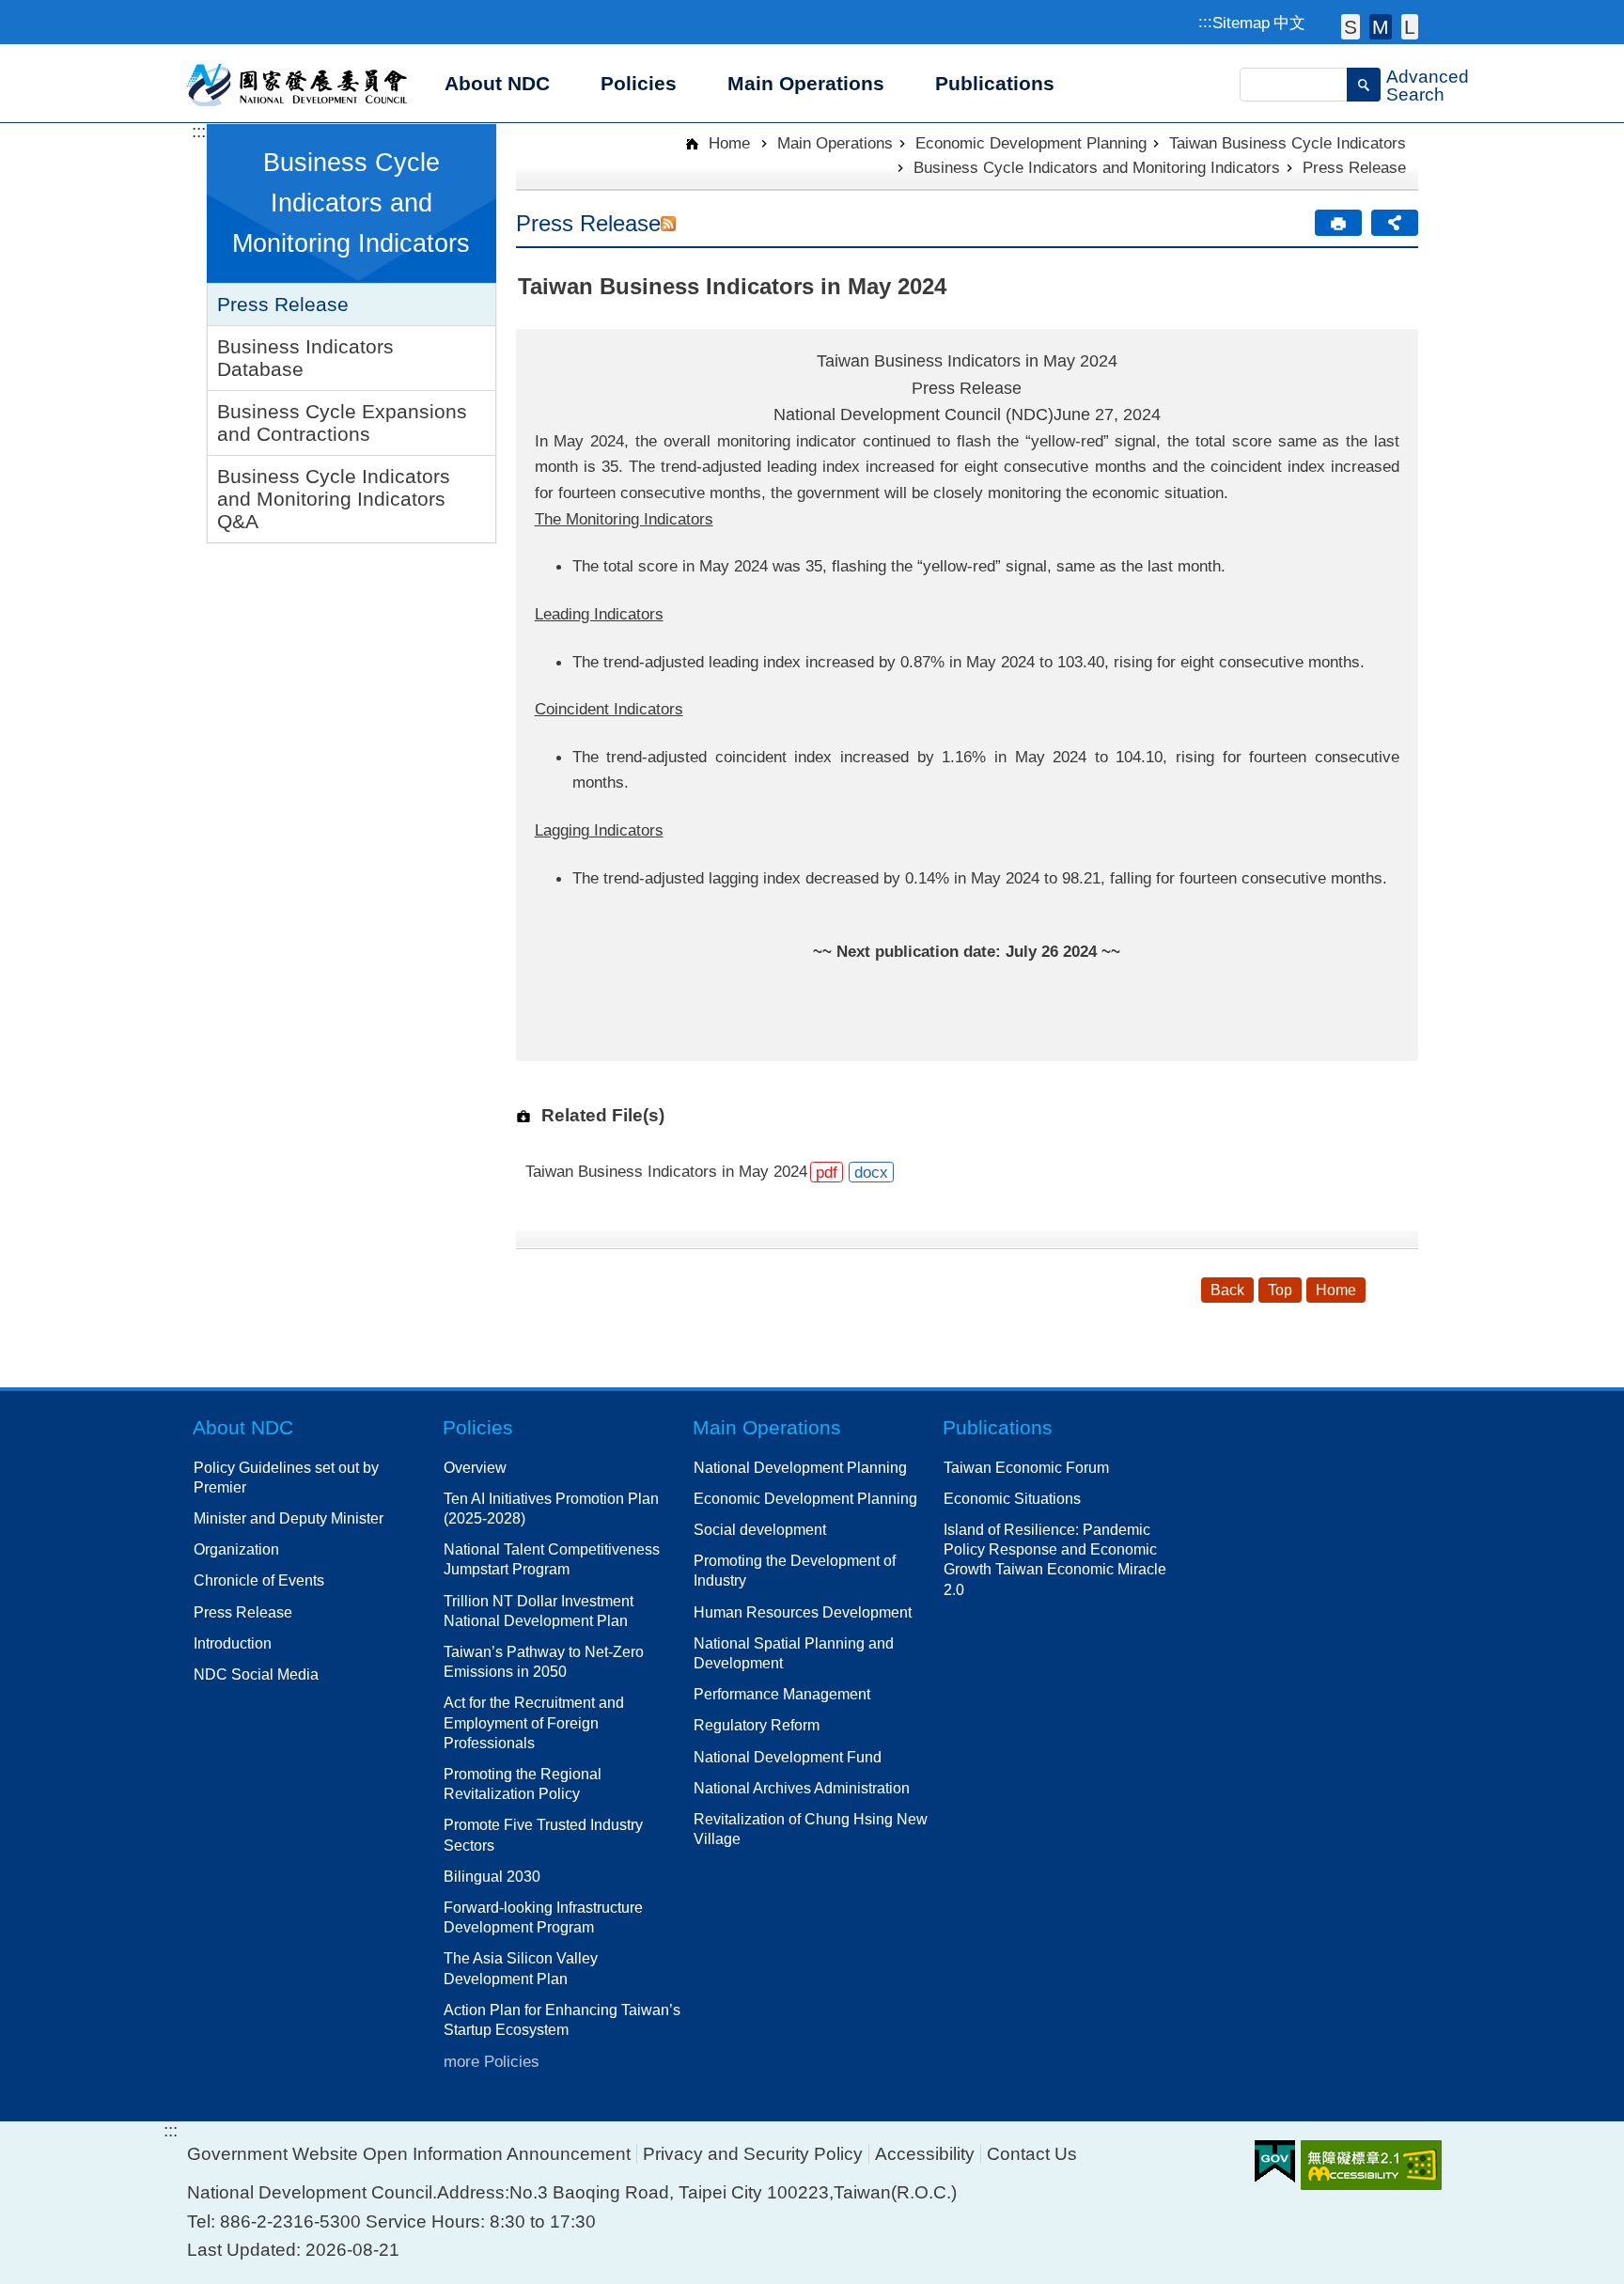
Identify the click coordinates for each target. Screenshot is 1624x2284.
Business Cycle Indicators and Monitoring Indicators (1097, 167)
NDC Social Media (256, 1674)
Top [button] (1280, 1290)
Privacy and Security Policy (753, 2154)
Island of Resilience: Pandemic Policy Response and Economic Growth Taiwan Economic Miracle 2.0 (1055, 1559)
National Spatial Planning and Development (794, 1653)
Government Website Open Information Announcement (409, 2154)
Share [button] (1395, 223)
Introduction (233, 1643)
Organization (236, 1549)
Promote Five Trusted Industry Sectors (543, 1834)
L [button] (1410, 27)
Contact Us (1032, 2154)
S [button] (1351, 27)
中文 (1289, 23)
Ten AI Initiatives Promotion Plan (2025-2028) (551, 1508)
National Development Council (298, 84)
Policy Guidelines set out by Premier (286, 1477)
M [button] (1381, 27)
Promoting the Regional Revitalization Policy (523, 1783)
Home (727, 143)
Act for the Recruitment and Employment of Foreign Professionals (534, 1722)
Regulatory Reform (757, 1725)
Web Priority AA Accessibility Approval (1371, 2165)
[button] (1364, 85)
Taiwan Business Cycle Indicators (1288, 143)
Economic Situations (1012, 1498)
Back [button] (1227, 1290)
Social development (760, 1529)
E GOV (1275, 2161)
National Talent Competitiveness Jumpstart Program (552, 1559)
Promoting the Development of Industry (795, 1570)
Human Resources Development (803, 1612)
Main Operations (835, 143)
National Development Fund (788, 1757)
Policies (478, 1427)
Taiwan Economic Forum (1026, 1467)
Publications (998, 1427)
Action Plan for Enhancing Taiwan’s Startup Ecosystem (562, 2019)
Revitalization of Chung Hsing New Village (811, 1829)
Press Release (283, 304)
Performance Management (782, 1694)
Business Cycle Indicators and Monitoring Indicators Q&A (334, 499)
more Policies (492, 2061)
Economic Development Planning (1031, 143)
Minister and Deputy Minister (289, 1518)
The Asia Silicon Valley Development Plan (521, 1968)
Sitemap (1241, 23)
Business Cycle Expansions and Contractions (342, 422)
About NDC (243, 1427)
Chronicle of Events (259, 1580)
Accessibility (925, 2154)
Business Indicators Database (305, 358)
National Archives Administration (802, 1788)
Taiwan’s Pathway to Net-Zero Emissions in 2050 (544, 1661)
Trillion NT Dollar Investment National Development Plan (539, 1611)
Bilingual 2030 (492, 1876)
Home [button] (1336, 1290)
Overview (475, 1467)
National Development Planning (800, 1467)
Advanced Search (1428, 86)
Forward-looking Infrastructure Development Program (543, 1917)
